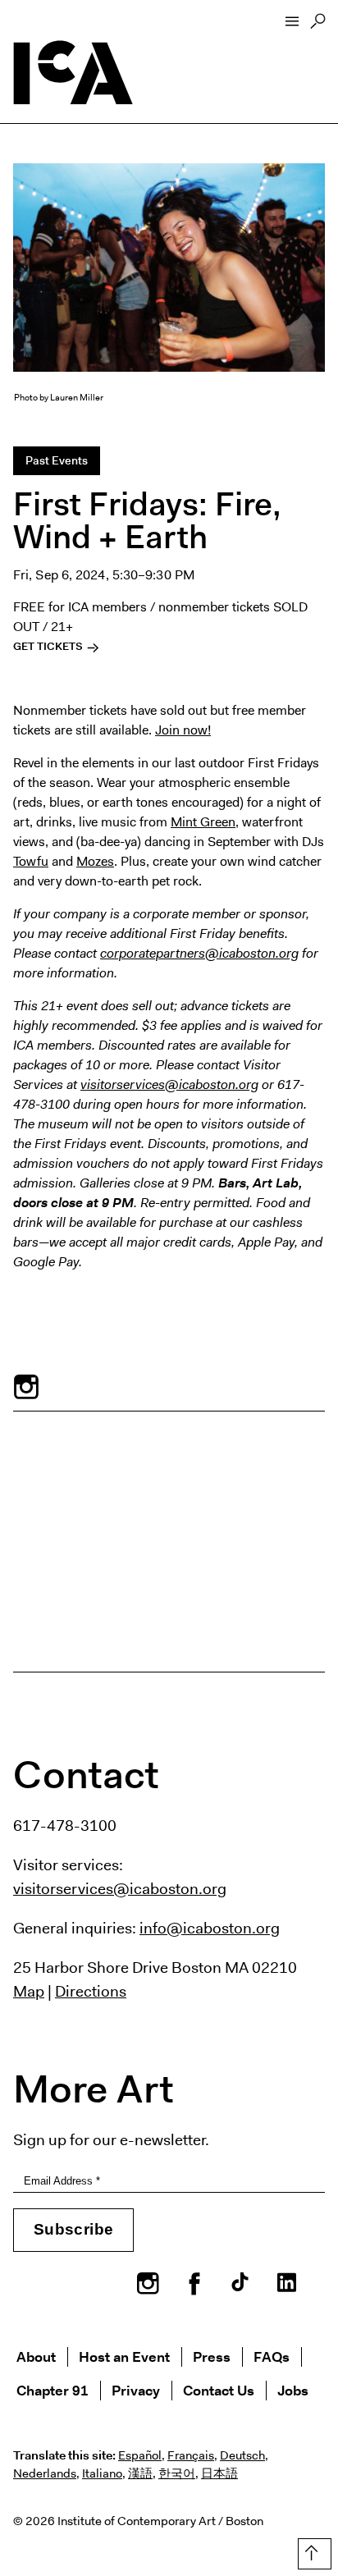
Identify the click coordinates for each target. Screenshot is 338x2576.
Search (318, 25)
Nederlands (45, 2473)
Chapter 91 (53, 2390)
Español (140, 2455)
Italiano (102, 2473)
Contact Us (219, 2390)
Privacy (136, 2390)
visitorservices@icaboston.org (169, 1084)
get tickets (49, 646)
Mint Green (203, 822)
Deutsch (242, 2455)
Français (191, 2455)
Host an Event (124, 2356)
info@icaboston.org (210, 1928)
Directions (91, 1991)
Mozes (95, 861)
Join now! (183, 730)
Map (29, 1991)
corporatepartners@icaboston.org (199, 953)
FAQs (272, 2356)
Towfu (31, 861)
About (36, 2356)
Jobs (293, 2390)
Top (311, 2551)
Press (212, 2356)
